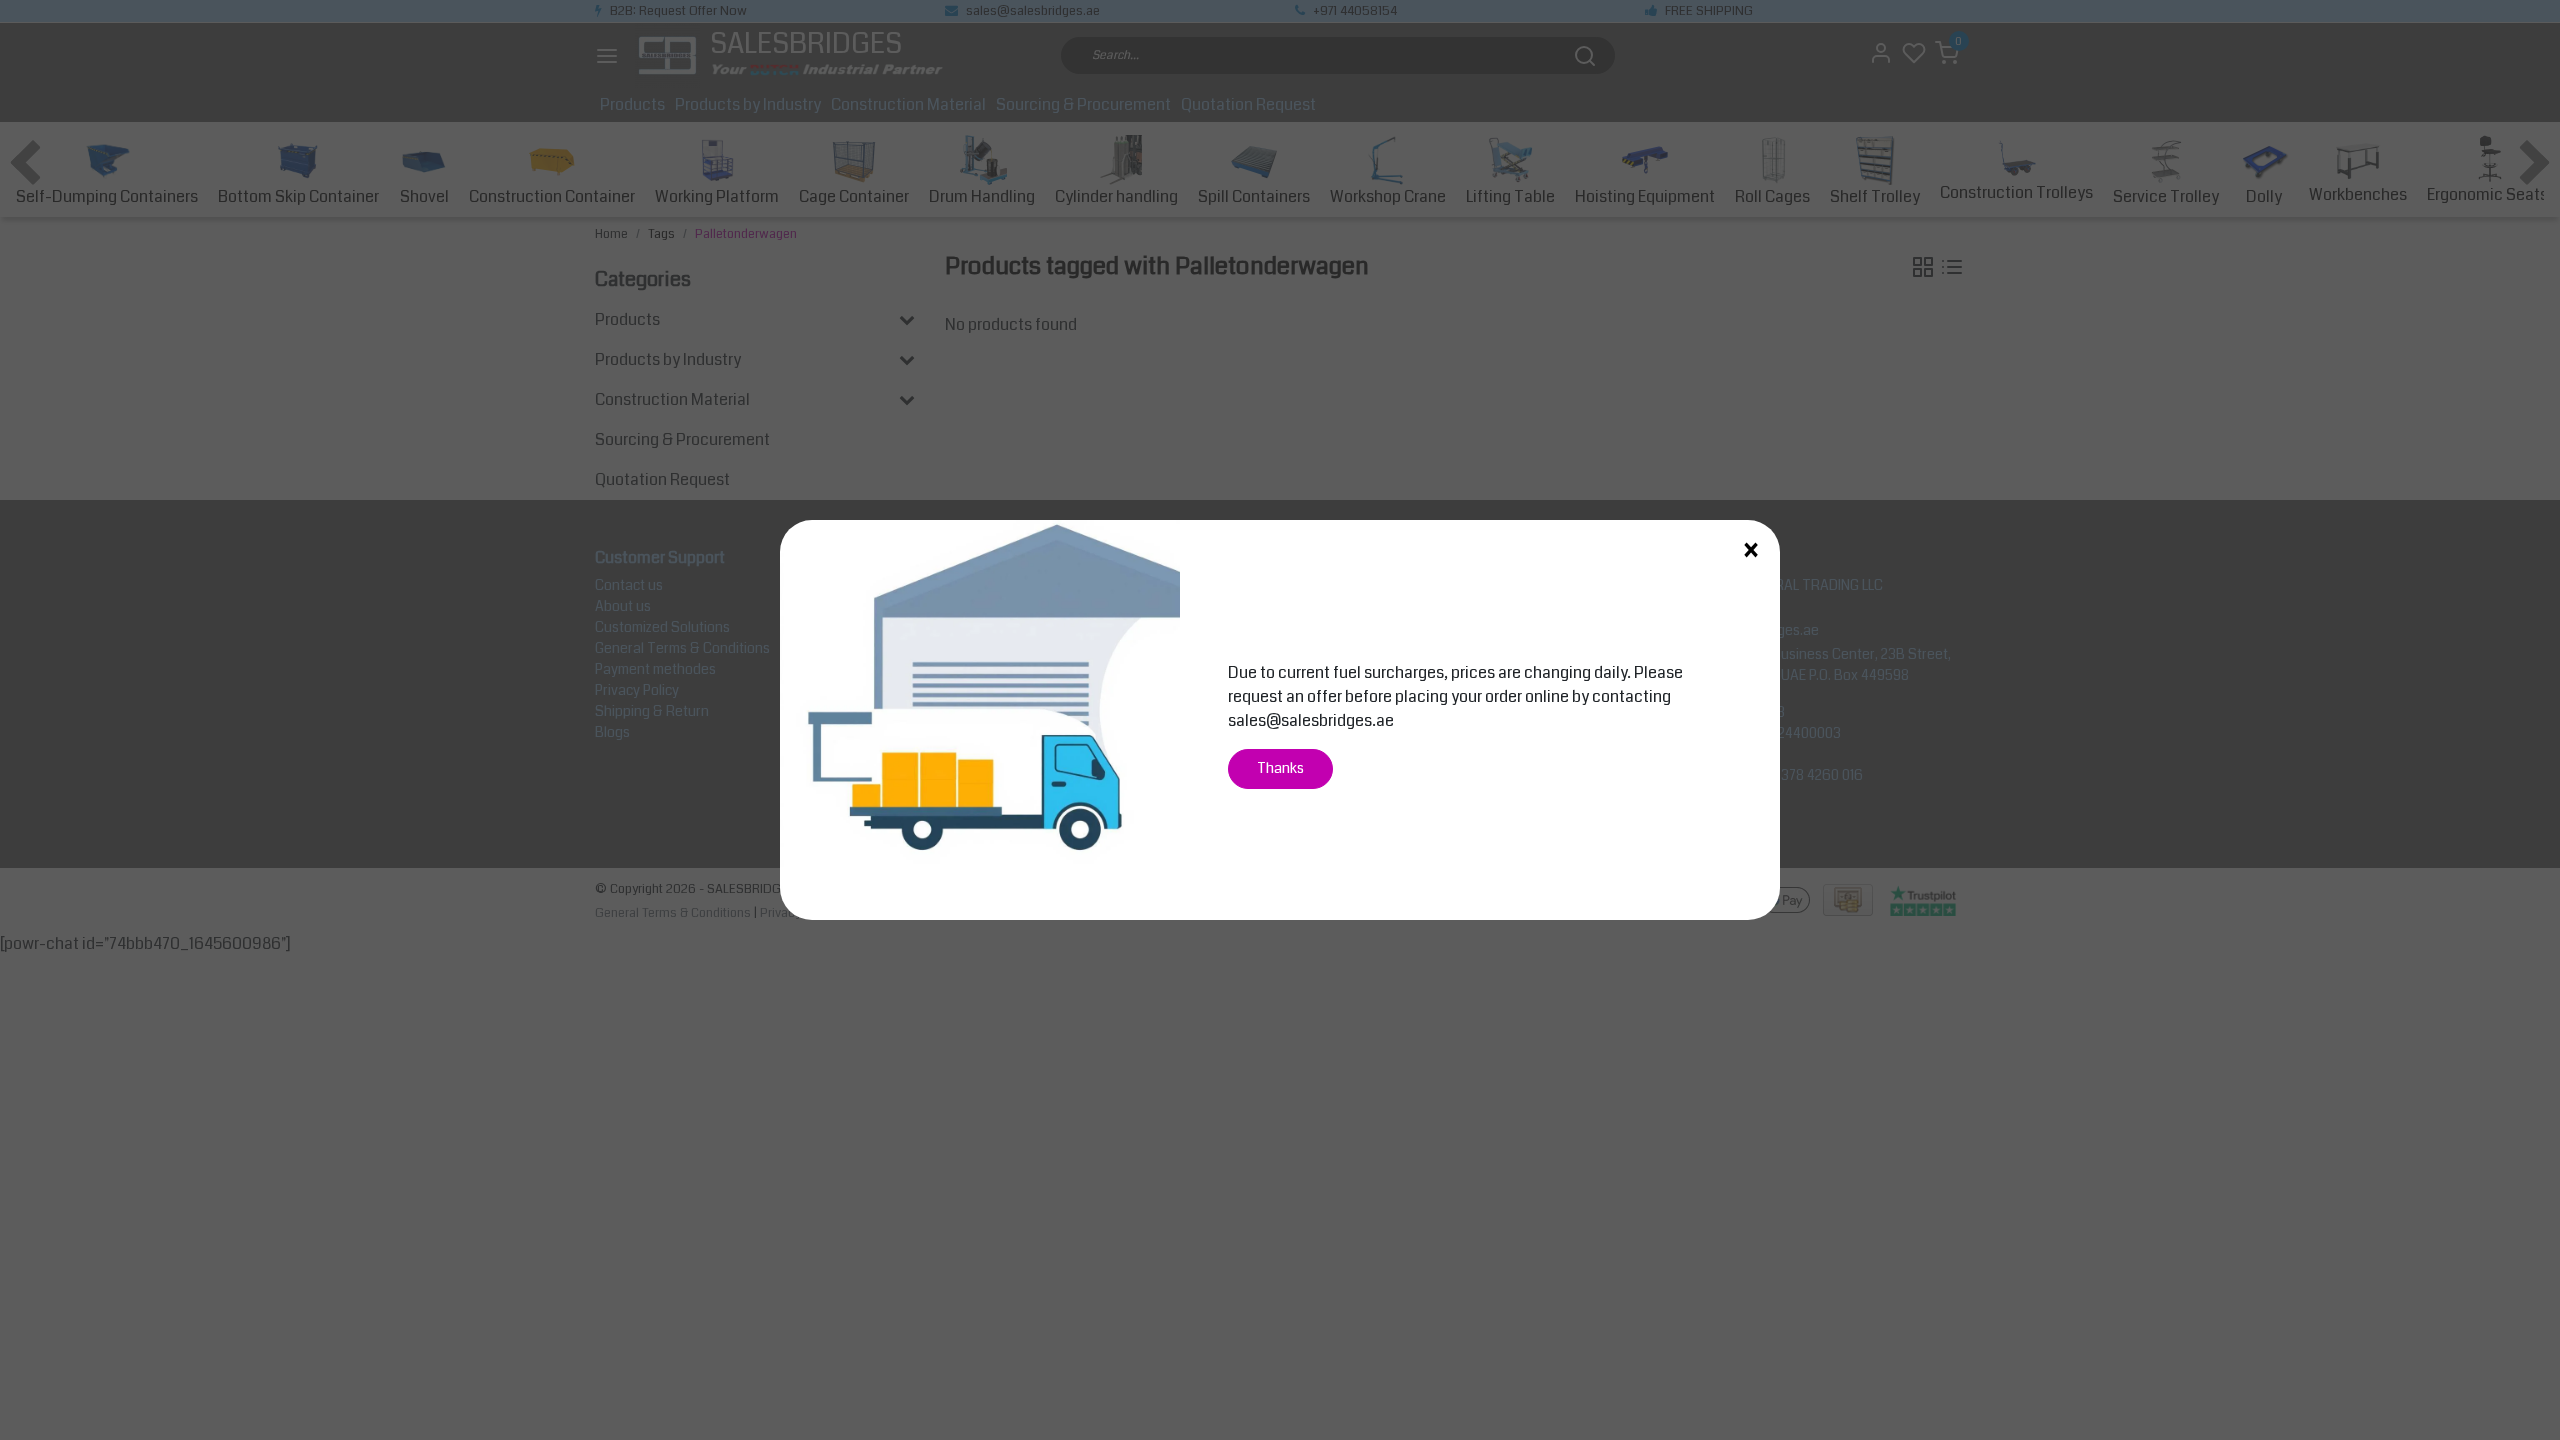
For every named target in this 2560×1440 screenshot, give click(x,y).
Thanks (1280, 768)
